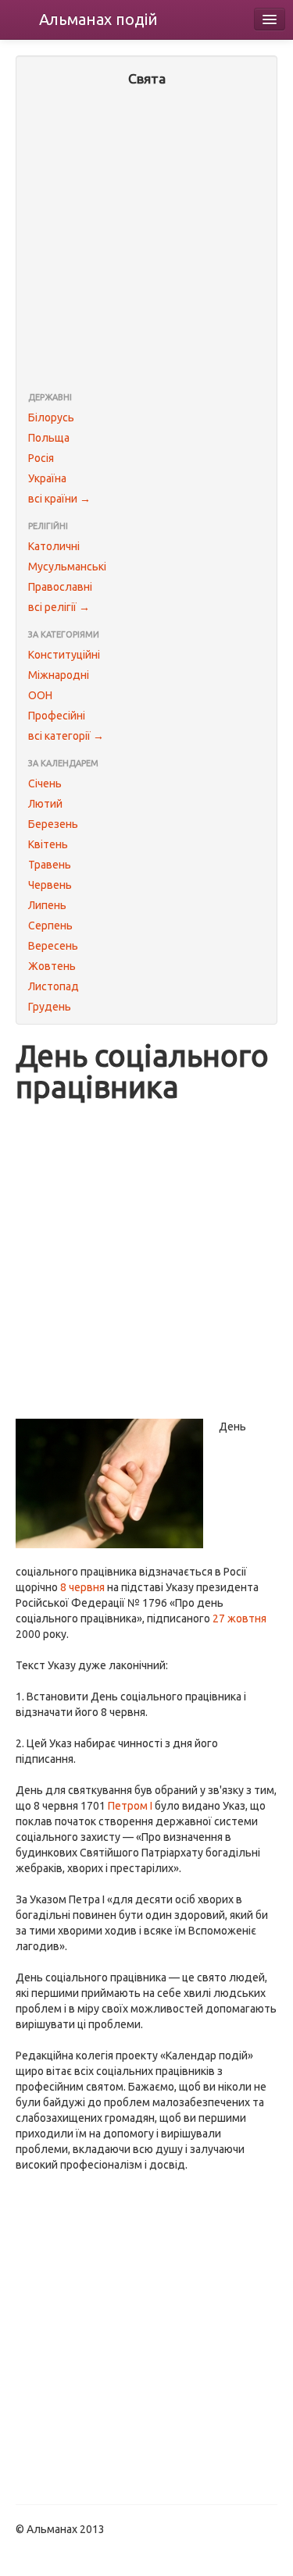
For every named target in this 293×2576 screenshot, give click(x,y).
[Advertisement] (146, 241)
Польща (49, 438)
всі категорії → (66, 736)
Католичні (54, 546)
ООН (40, 695)
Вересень (53, 946)
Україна (47, 478)
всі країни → (59, 499)
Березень (53, 824)
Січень (45, 783)
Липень (47, 905)
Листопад (54, 986)
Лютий (45, 804)
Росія (41, 458)
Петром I (130, 1806)
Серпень (50, 926)
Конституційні (64, 655)
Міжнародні (59, 675)
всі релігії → (59, 607)
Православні (60, 587)
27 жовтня (239, 1618)
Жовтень (52, 966)
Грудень (50, 1007)
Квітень (48, 844)
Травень (50, 865)
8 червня (82, 1587)
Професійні (57, 716)
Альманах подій (98, 19)
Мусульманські (67, 567)
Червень (50, 885)
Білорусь (51, 417)
